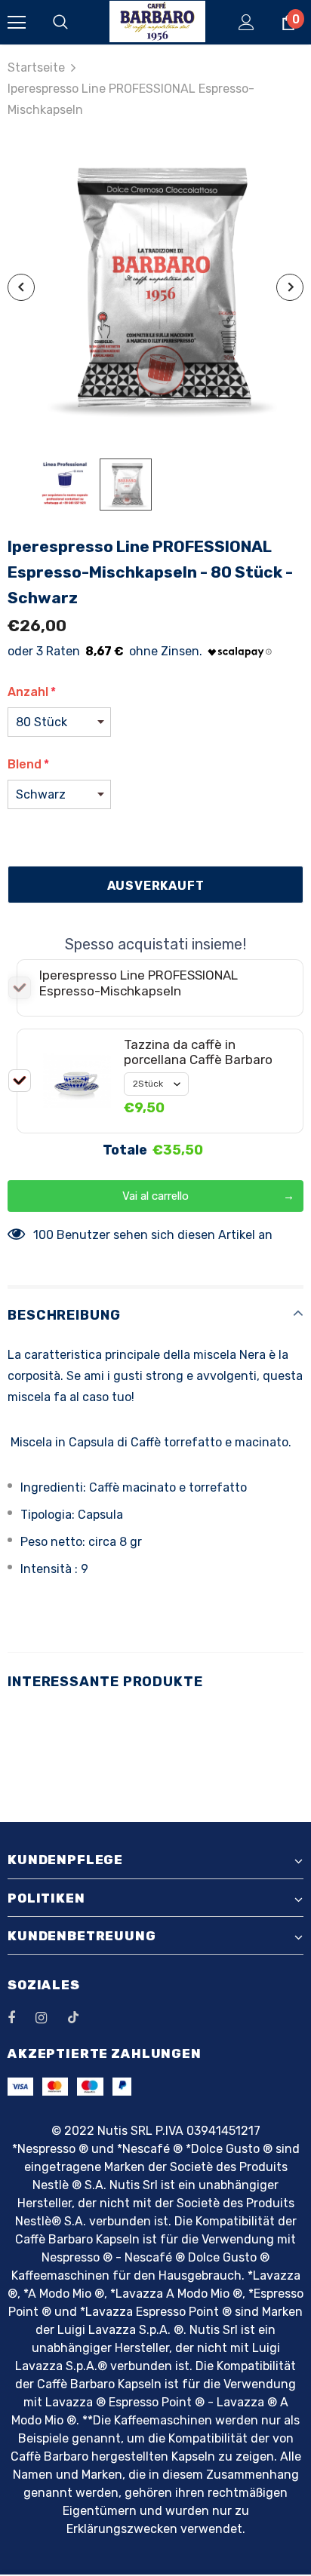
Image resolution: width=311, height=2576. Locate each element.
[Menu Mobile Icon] (17, 23)
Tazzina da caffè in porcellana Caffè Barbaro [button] (198, 1052)
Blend (28, 764)
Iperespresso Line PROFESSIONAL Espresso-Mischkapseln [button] (139, 983)
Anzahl (32, 692)
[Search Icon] (75, 23)
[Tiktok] (81, 2017)
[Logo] (157, 21)
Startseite (36, 67)
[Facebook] (21, 2017)
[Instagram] (49, 2017)
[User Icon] (246, 22)
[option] (155, 288)
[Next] (290, 287)
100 (43, 1235)
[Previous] (21, 287)
